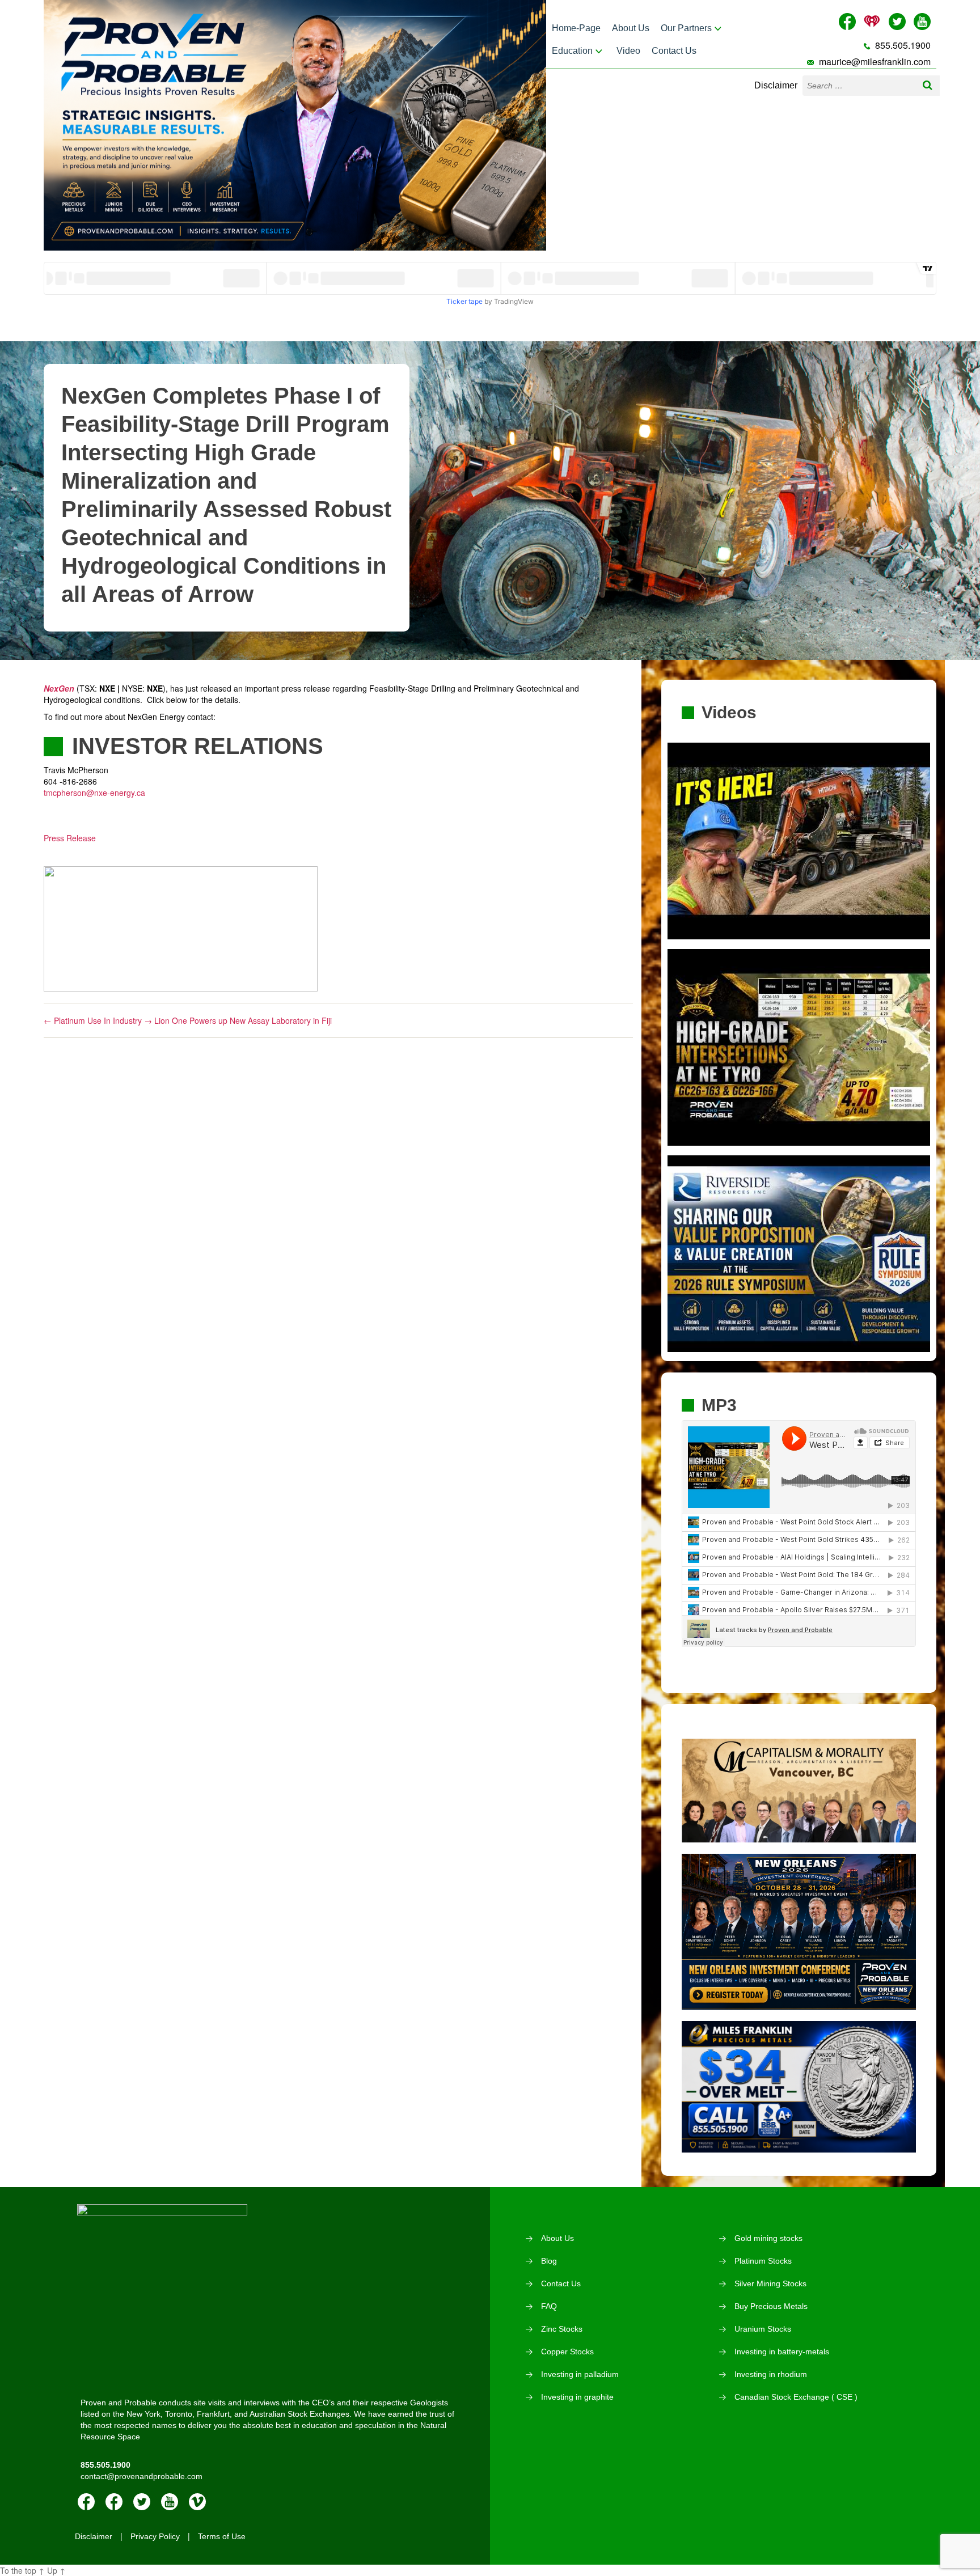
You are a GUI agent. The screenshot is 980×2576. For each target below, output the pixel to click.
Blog (549, 2261)
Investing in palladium (580, 2374)
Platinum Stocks (763, 2261)
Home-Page (576, 28)
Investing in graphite (577, 2397)
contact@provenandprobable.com (141, 2476)
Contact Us (674, 51)
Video (628, 51)
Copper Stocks (567, 2352)
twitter (142, 2502)
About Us (631, 28)
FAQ (549, 2306)
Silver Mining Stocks (770, 2283)
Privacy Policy (155, 2536)
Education (572, 51)
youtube (170, 2502)
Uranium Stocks (763, 2329)
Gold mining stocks (768, 2238)
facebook (86, 2502)
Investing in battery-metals (782, 2352)
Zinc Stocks (562, 2329)
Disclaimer (776, 85)
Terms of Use (222, 2536)
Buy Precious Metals (771, 2306)
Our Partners (686, 28)
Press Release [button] (70, 838)
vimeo (197, 2502)
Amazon (114, 2502)
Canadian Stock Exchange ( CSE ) (796, 2397)
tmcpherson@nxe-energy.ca (94, 793)
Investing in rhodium (771, 2374)
